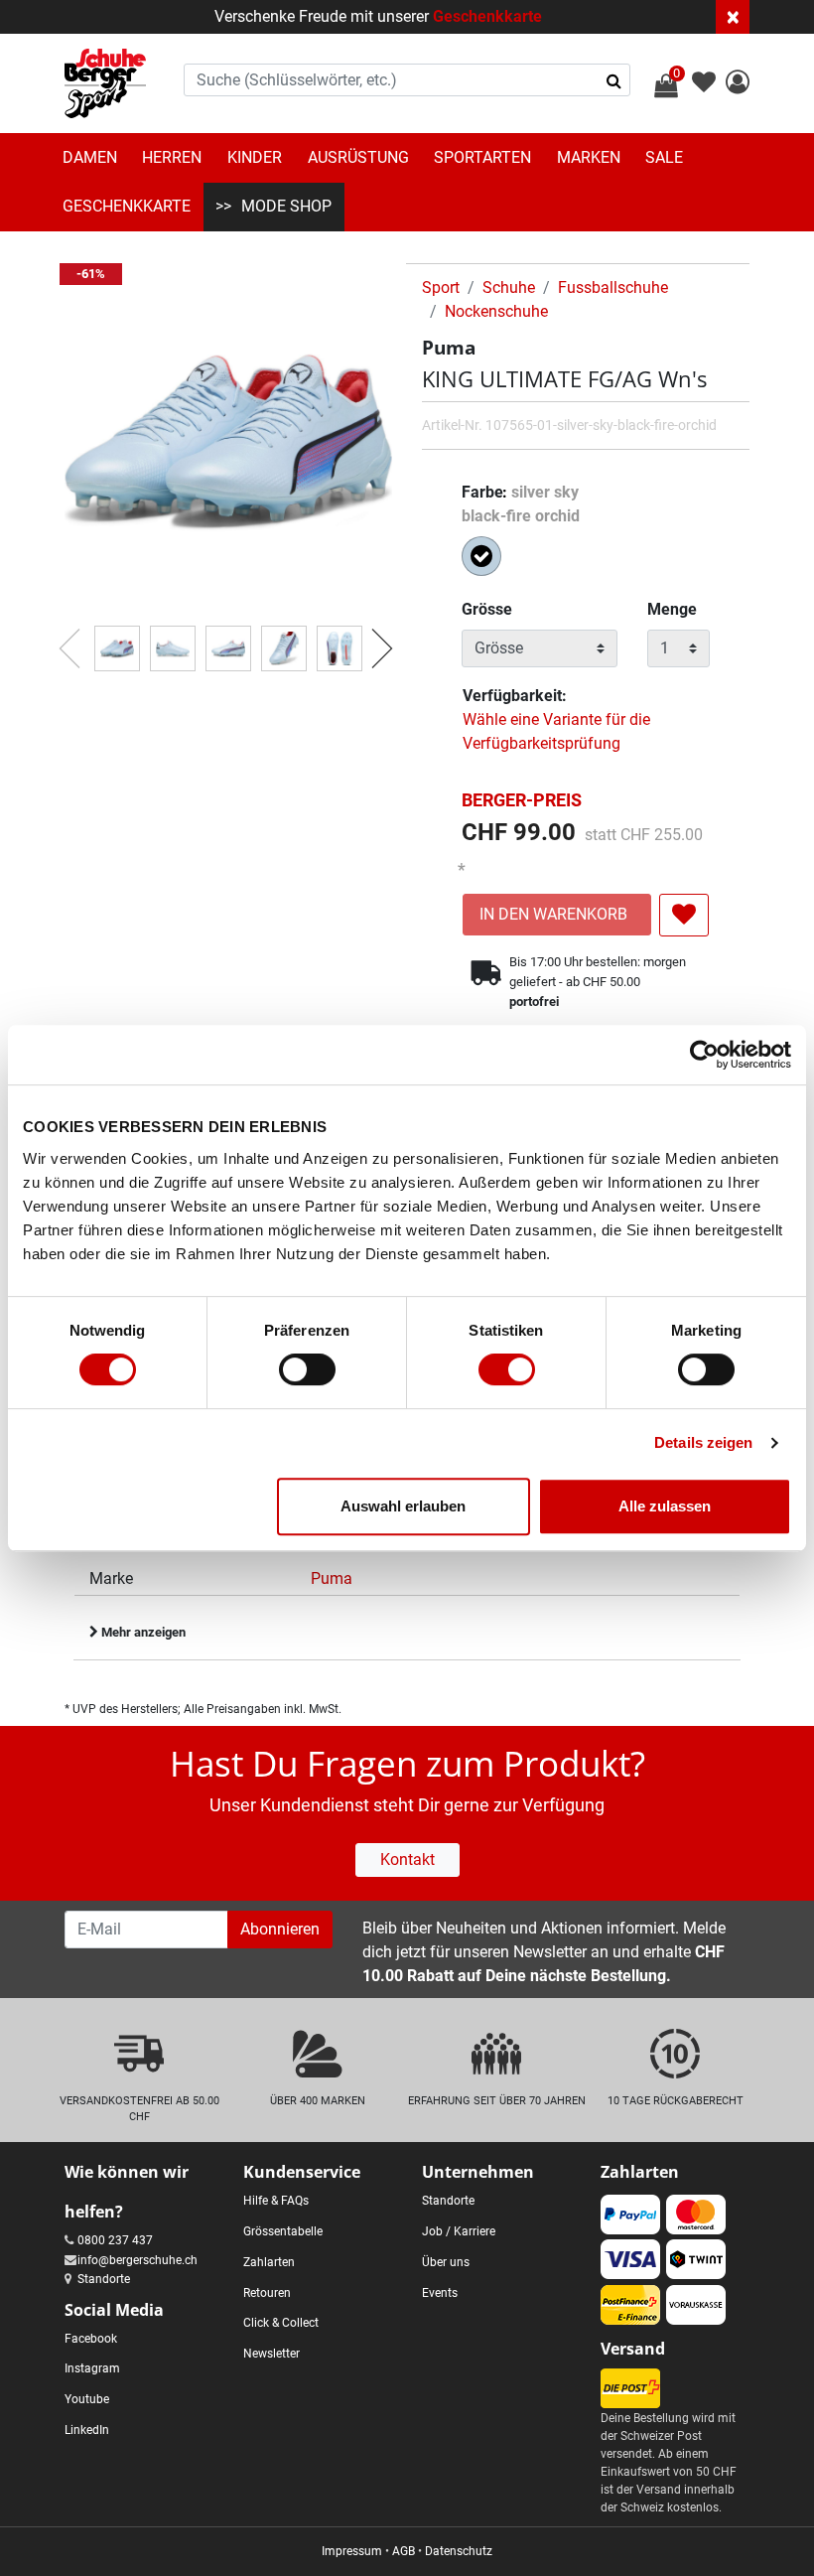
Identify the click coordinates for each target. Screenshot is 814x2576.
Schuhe (509, 287)
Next (372, 639)
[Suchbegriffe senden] (614, 80)
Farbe (521, 504)
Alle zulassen (665, 1506)
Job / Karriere (459, 2231)
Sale (664, 157)
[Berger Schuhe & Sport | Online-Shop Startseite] (105, 83)
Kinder (255, 157)
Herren (172, 157)
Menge (672, 609)
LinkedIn (87, 2430)
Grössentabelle (283, 2231)
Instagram (92, 2368)
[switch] (307, 1369)
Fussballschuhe (613, 287)
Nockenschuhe (496, 311)
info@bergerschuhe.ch (137, 2260)
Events (440, 2293)
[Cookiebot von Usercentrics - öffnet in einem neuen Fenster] (704, 1055)
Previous (60, 639)
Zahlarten (269, 2262)
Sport (441, 287)
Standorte (104, 2279)
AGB (404, 2551)
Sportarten (482, 157)
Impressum (352, 2551)
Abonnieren (280, 1929)
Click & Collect (281, 2323)
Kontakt (407, 1860)
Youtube (87, 2399)
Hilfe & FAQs (276, 2201)
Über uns (446, 2262)
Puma (332, 1578)
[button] (738, 85)
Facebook (91, 2339)
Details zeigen (703, 1442)
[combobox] (407, 80)
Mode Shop (286, 206)
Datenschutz (459, 2551)
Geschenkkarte (487, 16)
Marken (589, 157)
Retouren (267, 2293)
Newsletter (271, 2354)
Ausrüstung (358, 157)
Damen (90, 157)
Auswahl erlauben (403, 1506)
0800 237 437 (115, 2240)
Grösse (487, 609)
